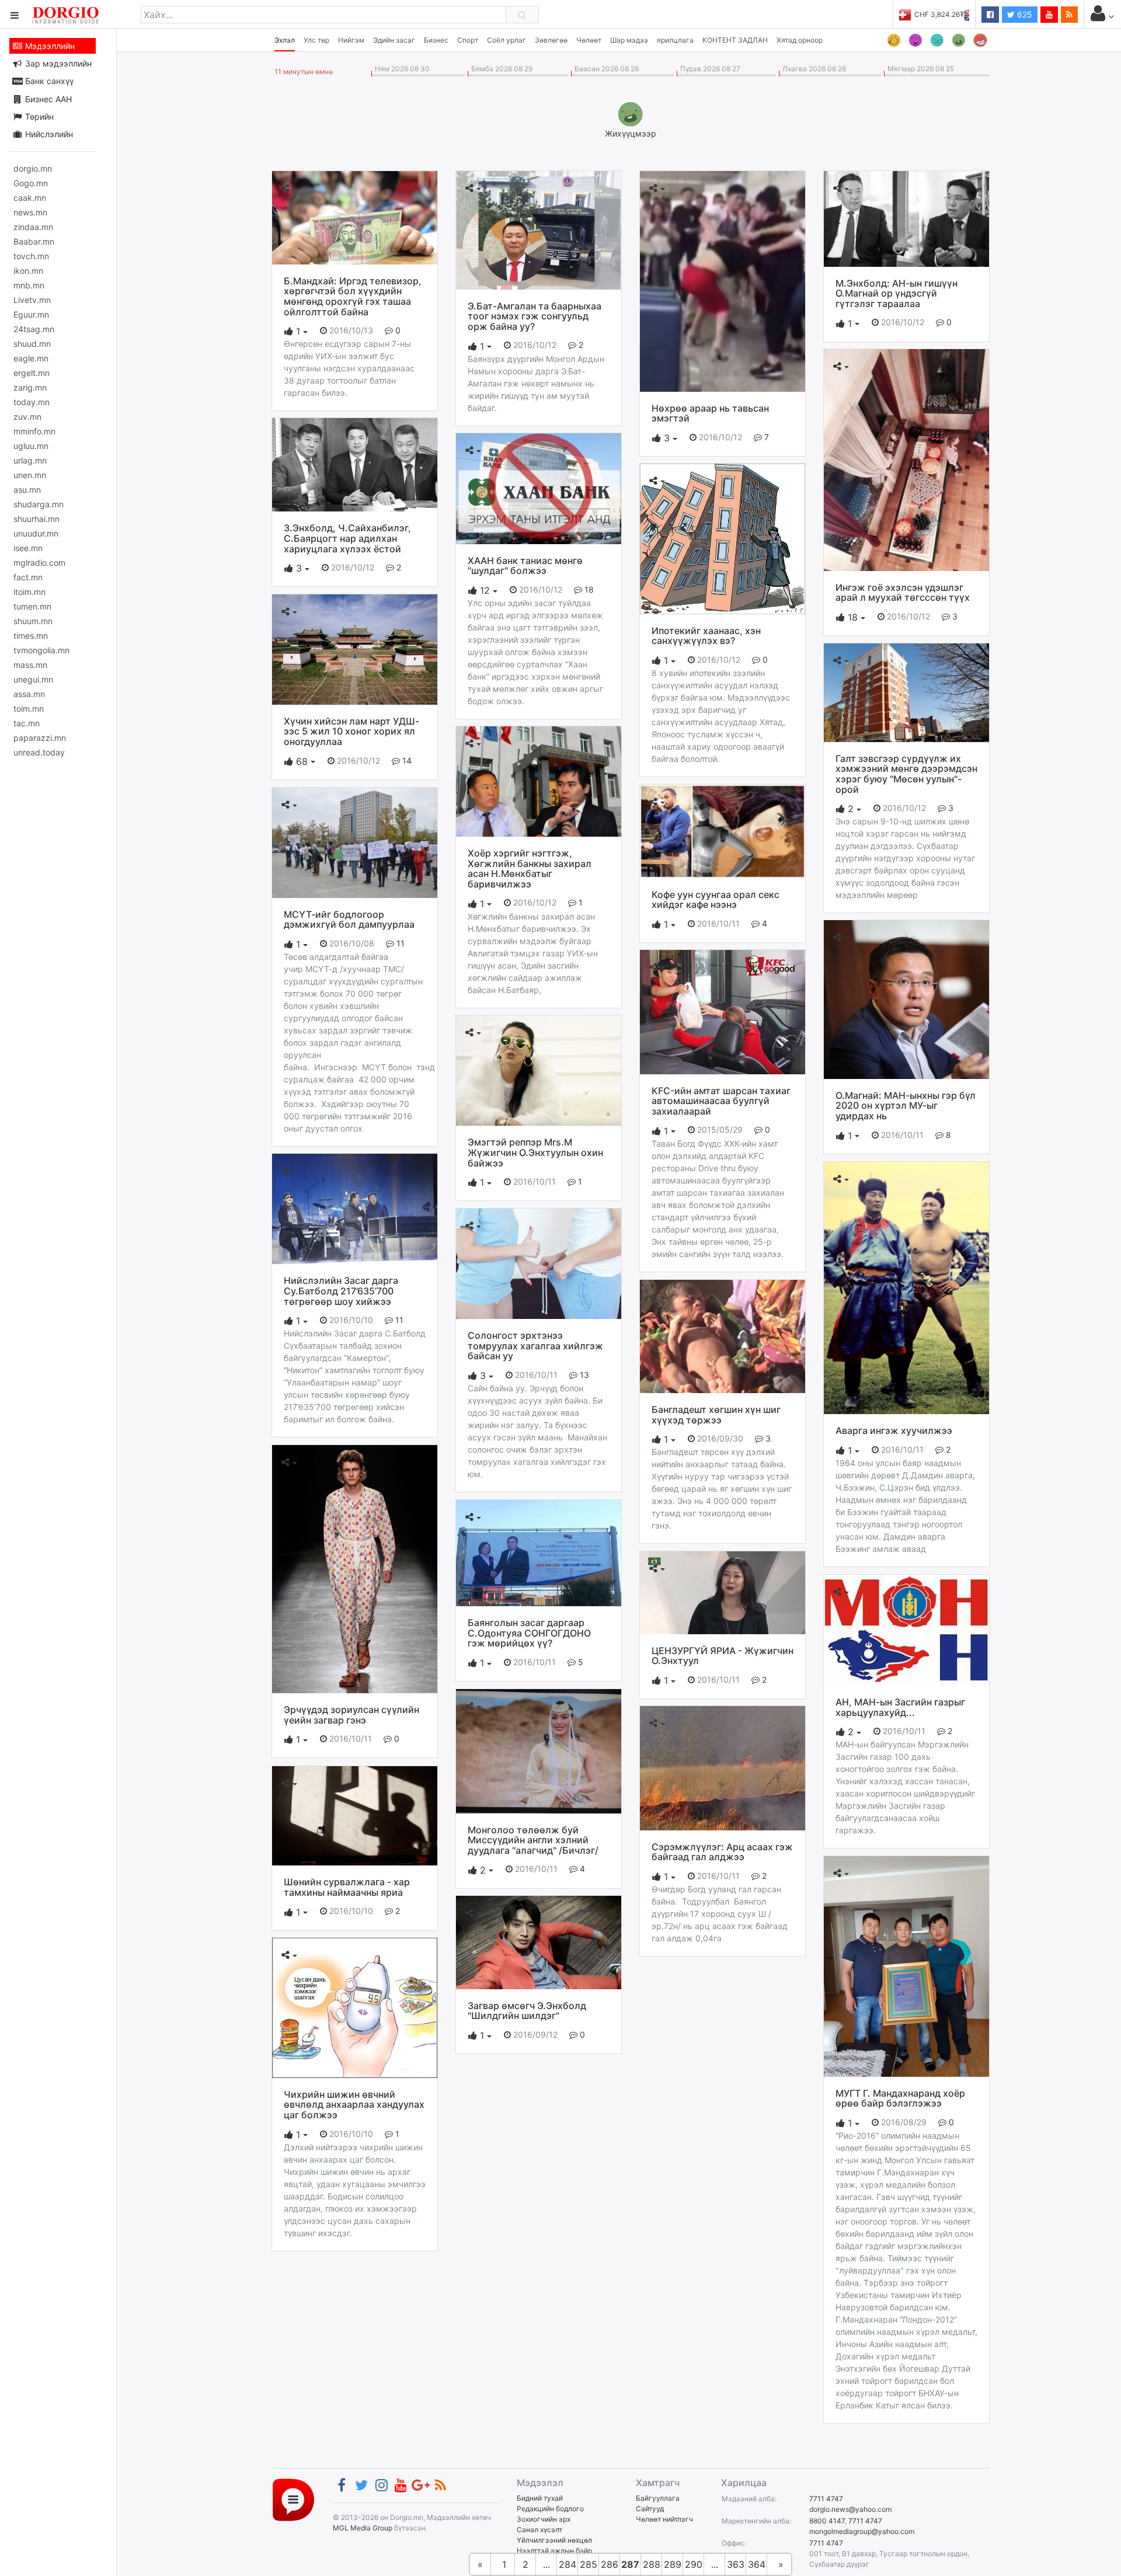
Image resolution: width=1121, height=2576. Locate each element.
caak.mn (30, 198)
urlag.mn (30, 460)
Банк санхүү (48, 81)
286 (610, 2564)
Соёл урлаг (506, 40)
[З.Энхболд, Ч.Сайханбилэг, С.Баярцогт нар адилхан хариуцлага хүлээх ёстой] (355, 464)
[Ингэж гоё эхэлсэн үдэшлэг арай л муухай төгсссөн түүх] (906, 459)
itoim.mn (29, 592)
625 (1023, 14)
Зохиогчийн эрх (544, 2519)
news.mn (30, 212)
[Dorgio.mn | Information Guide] (293, 2499)
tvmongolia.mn (41, 650)
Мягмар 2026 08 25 (919, 69)
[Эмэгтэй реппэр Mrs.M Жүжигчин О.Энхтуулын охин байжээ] (539, 1070)
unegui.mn (33, 679)
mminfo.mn (34, 431)
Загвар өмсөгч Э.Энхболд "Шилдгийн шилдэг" (527, 2011)
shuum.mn (33, 621)
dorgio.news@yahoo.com (850, 2509)
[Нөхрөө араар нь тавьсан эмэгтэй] (723, 280)
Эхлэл (285, 40)
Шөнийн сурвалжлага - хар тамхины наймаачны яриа (347, 1887)
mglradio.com (39, 563)
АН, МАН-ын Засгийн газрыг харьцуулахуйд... (900, 1707)
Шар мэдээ (629, 40)
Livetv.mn (32, 300)
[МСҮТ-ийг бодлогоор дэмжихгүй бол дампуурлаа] (355, 842)
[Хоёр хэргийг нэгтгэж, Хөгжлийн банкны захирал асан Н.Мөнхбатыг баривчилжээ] (539, 781)
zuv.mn (27, 417)
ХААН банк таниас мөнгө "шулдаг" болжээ (525, 566)
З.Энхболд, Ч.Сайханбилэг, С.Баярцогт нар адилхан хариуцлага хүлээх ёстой (347, 538)
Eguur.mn (31, 314)
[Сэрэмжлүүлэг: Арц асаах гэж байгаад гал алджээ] (723, 1767)
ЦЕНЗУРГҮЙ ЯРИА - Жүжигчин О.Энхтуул (723, 1656)
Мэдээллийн (49, 46)
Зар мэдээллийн (57, 63)
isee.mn (28, 548)
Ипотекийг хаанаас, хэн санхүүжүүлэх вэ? (706, 636)
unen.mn (30, 475)
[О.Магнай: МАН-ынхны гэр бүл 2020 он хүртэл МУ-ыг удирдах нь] (906, 999)
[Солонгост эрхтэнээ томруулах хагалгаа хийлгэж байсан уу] (539, 1263)
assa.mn (29, 694)
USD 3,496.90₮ (965, 14)
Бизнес (436, 40)
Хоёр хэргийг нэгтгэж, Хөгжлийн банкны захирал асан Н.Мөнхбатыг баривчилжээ (530, 868)
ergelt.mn (32, 373)
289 (673, 2564)
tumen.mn (32, 606)
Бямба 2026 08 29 (500, 69)
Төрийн (38, 116)
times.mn (31, 636)
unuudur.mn (36, 533)
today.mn (32, 402)
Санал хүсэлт (539, 2530)
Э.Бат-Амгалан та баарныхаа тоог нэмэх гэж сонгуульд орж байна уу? (535, 316)
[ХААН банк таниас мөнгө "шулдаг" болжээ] (539, 488)
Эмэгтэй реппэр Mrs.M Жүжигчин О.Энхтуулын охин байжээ (535, 1152)
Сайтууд (650, 2509)
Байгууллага (658, 2498)
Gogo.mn (31, 183)
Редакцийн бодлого (550, 2509)
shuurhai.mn (36, 519)
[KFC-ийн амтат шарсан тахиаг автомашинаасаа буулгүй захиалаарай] (723, 1011)
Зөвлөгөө (551, 40)
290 (694, 2564)
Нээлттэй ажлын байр (554, 2551)
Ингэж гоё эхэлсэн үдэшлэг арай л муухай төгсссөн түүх (903, 593)
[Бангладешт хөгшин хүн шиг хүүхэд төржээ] (723, 1336)
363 (736, 2564)
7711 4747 (826, 2499)
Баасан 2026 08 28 (605, 69)
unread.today (39, 752)
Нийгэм (351, 40)
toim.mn (29, 709)
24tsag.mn (34, 329)
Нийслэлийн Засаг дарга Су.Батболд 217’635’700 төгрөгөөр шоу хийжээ (341, 1291)
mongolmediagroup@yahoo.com (862, 2531)
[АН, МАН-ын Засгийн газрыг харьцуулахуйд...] (906, 1630)
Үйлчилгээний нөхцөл (554, 2540)
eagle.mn (31, 358)
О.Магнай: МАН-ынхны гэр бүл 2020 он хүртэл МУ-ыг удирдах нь (906, 1106)
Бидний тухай (540, 2498)
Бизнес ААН (47, 99)
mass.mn (30, 665)
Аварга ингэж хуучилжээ (894, 1430)
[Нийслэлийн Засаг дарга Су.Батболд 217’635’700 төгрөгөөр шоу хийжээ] (355, 1208)
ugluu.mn (31, 446)
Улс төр (316, 40)
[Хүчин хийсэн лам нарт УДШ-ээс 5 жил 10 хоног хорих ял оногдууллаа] (355, 649)
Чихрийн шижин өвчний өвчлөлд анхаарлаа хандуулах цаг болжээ (354, 2105)
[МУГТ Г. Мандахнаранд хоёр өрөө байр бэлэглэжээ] (906, 1965)
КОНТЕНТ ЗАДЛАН (735, 40)
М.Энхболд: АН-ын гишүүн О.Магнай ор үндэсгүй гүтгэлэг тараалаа (897, 293)
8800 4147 (827, 2521)
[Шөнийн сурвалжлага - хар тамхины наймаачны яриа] (355, 1815)
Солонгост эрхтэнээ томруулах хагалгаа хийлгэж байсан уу (535, 1346)
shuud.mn (32, 344)
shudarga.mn (39, 504)
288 (652, 2564)
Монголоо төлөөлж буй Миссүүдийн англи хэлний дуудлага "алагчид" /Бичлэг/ (533, 1840)
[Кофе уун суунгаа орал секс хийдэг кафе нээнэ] (723, 830)
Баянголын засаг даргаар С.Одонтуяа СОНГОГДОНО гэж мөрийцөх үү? (529, 1633)
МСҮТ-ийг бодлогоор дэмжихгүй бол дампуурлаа (349, 920)
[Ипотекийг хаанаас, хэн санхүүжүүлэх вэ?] (723, 538)
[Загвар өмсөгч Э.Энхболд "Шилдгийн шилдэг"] (539, 1941)
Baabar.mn (34, 241)
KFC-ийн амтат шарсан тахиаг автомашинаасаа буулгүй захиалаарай (721, 1101)
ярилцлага (675, 40)
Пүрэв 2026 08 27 (709, 69)
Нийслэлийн (48, 134)
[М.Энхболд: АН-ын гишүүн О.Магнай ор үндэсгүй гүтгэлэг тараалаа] (906, 218)
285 (589, 2564)
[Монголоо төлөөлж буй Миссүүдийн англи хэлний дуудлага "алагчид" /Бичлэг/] (539, 1750)
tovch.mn (31, 256)
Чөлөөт (589, 40)
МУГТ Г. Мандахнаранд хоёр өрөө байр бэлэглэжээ (900, 2098)
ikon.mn (28, 271)
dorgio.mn (33, 168)
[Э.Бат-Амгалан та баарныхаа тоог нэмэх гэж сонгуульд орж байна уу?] (539, 229)
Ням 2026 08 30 (401, 69)
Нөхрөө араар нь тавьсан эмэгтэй (710, 413)
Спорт (468, 40)
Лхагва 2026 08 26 (812, 69)
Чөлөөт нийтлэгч (664, 2519)
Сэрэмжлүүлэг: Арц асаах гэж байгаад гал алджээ (722, 1852)
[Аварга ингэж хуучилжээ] (906, 1287)
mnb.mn (29, 285)
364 (757, 2564)
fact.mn (28, 577)
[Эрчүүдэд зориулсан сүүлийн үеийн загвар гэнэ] (355, 1568)
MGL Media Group (363, 2528)
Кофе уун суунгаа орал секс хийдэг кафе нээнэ (716, 900)
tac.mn (27, 723)
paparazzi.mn (40, 738)
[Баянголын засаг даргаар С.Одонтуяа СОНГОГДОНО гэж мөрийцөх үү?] (539, 1552)
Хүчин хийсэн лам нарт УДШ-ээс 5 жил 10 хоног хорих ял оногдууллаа (351, 731)
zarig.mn (30, 387)
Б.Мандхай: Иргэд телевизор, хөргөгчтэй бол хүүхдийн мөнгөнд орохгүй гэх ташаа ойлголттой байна (353, 296)
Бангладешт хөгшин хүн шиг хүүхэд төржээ (716, 1415)
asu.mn (27, 490)
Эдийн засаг (394, 40)
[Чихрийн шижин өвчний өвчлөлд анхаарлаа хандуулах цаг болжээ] (355, 2007)
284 (568, 2564)
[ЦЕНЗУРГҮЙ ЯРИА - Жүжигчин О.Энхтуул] (723, 1592)
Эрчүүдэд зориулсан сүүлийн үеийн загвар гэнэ (351, 1715)
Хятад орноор (800, 40)
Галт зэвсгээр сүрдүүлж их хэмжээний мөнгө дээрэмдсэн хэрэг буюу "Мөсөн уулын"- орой (906, 774)
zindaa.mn (33, 227)
